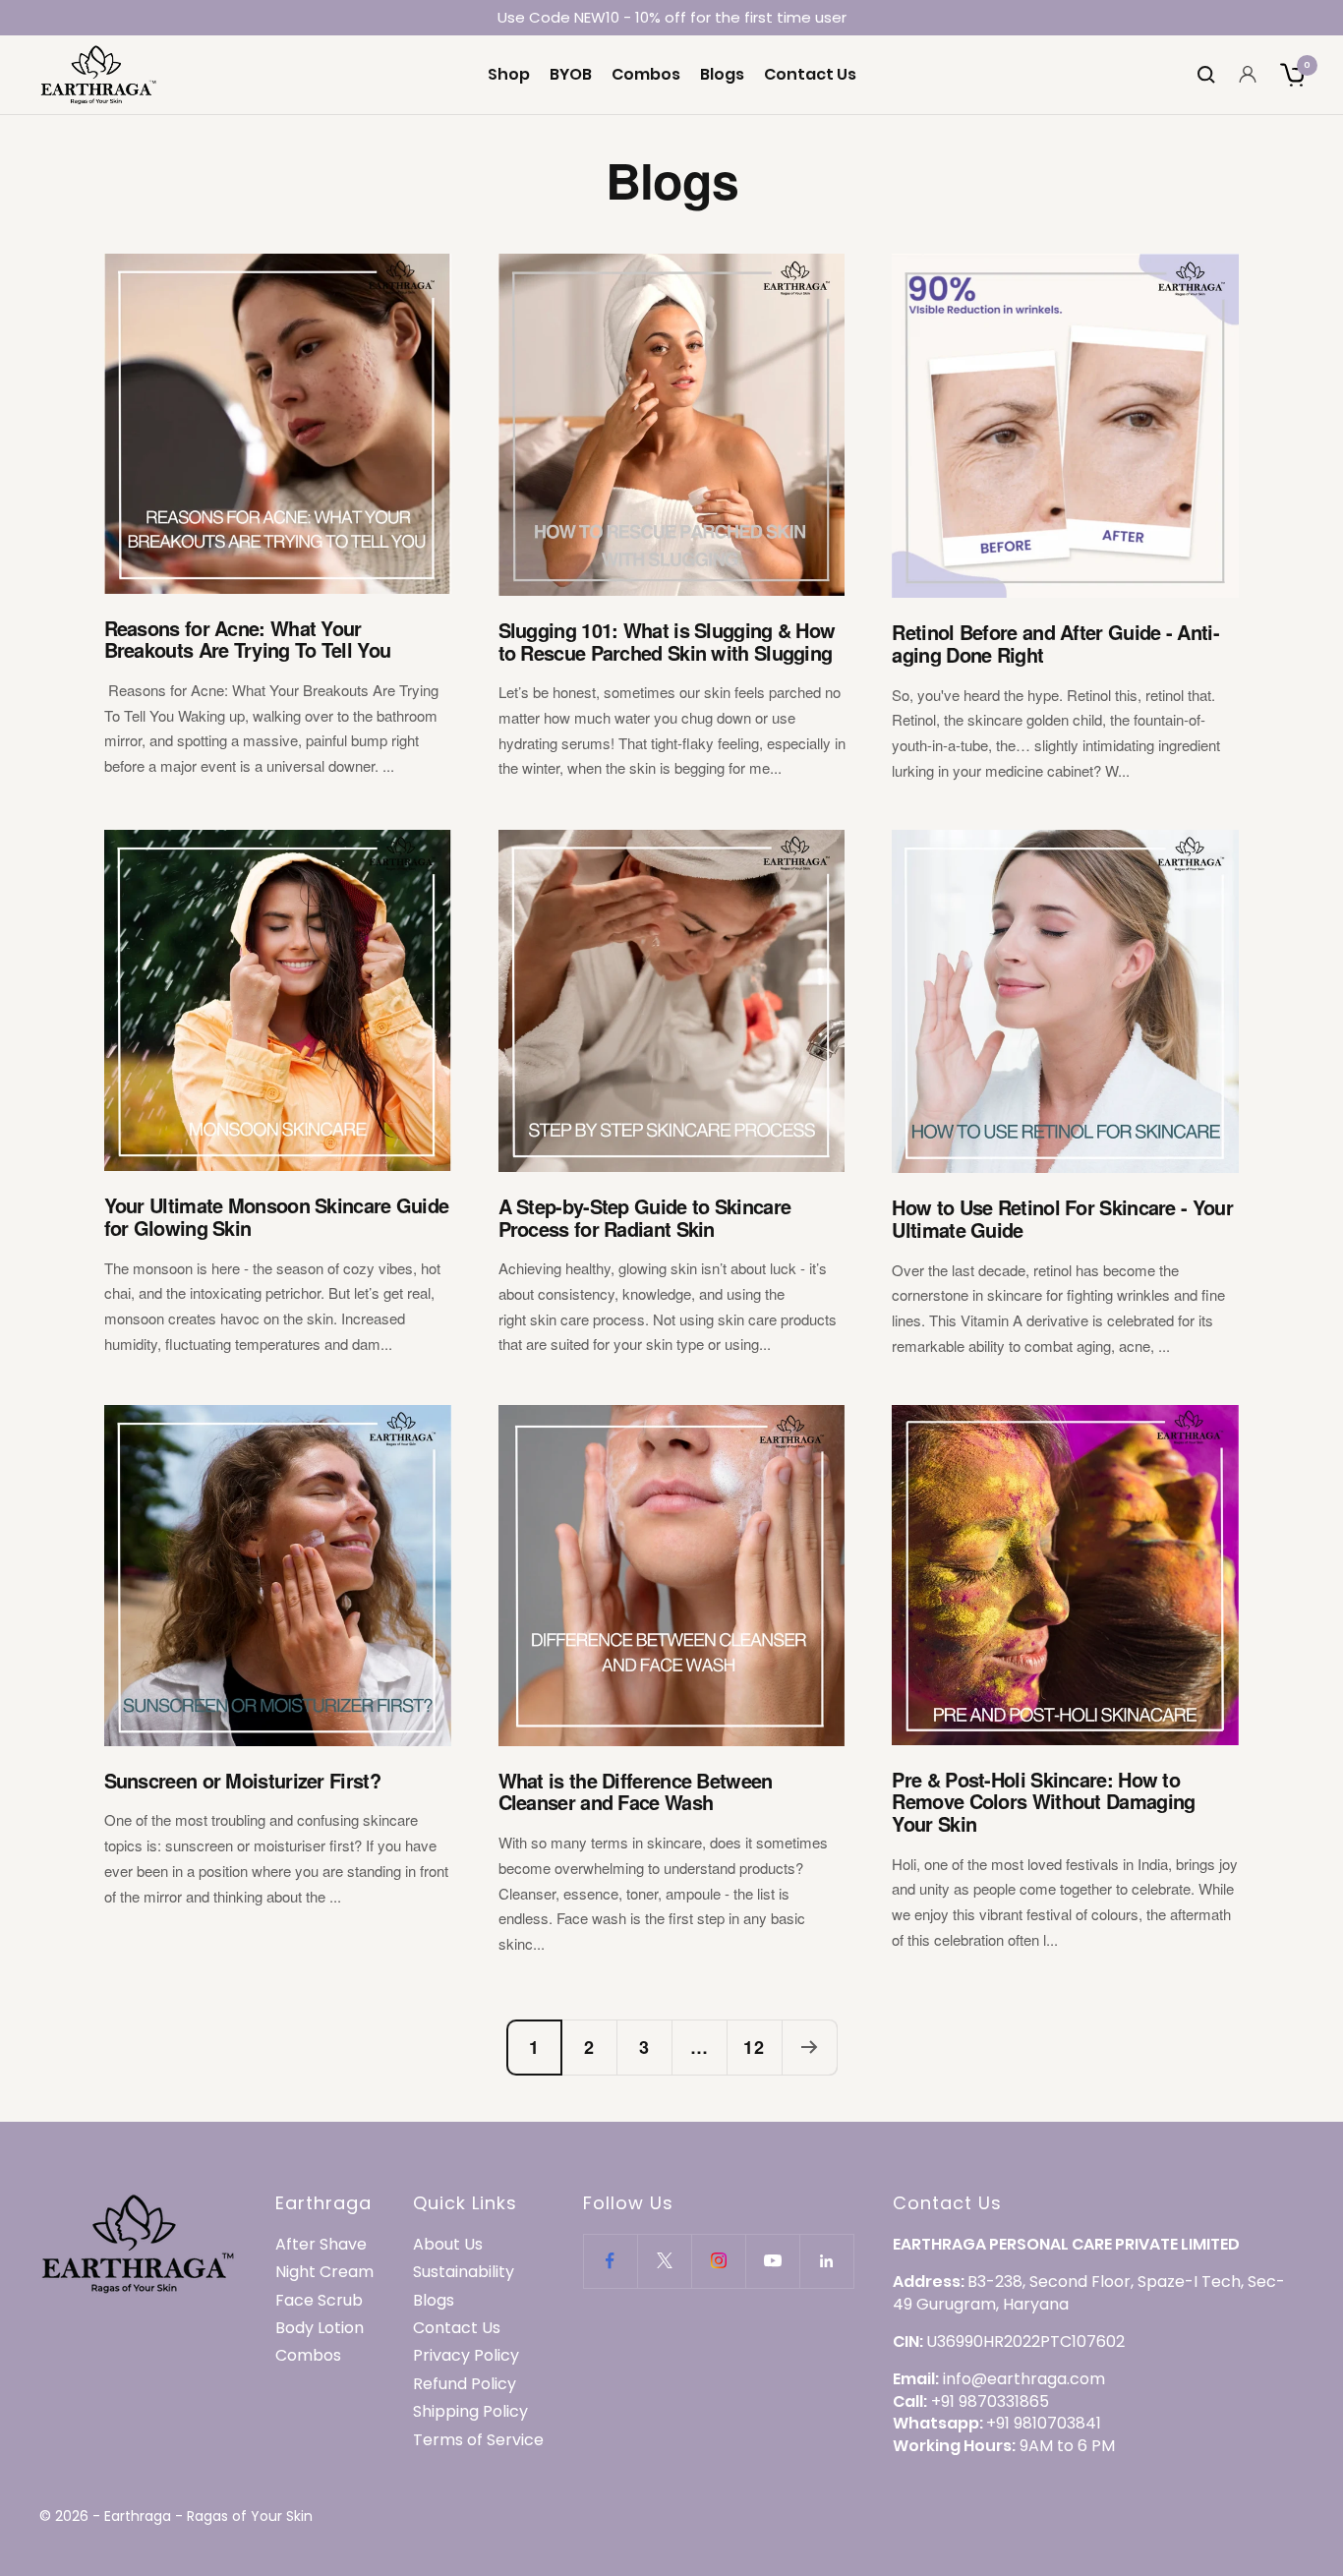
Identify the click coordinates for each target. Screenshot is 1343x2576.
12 (754, 2047)
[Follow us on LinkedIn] (826, 2261)
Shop (509, 75)
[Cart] (1292, 75)
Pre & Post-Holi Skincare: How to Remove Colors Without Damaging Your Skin (1043, 1801)
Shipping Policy (470, 2412)
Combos (646, 75)
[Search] (1206, 75)
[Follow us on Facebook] (610, 2261)
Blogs (722, 75)
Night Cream (324, 2272)
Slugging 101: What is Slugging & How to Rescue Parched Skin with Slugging (667, 641)
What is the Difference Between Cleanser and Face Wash (636, 1791)
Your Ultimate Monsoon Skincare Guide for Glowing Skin (277, 1216)
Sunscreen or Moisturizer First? (242, 1780)
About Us (448, 2245)
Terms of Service (478, 2440)
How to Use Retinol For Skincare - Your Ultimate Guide (1062, 1218)
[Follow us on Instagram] (718, 2261)
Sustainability (464, 2272)
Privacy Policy (466, 2356)
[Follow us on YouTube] (772, 2261)
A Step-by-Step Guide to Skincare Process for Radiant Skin (645, 1217)
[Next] (809, 2047)
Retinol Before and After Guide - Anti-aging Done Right (1055, 643)
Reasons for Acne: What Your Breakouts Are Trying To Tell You (248, 639)
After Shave (321, 2245)
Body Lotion (320, 2328)
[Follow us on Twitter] (664, 2261)
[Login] (1248, 74)
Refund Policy (465, 2384)
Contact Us (810, 75)
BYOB (571, 75)
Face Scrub (319, 2301)
